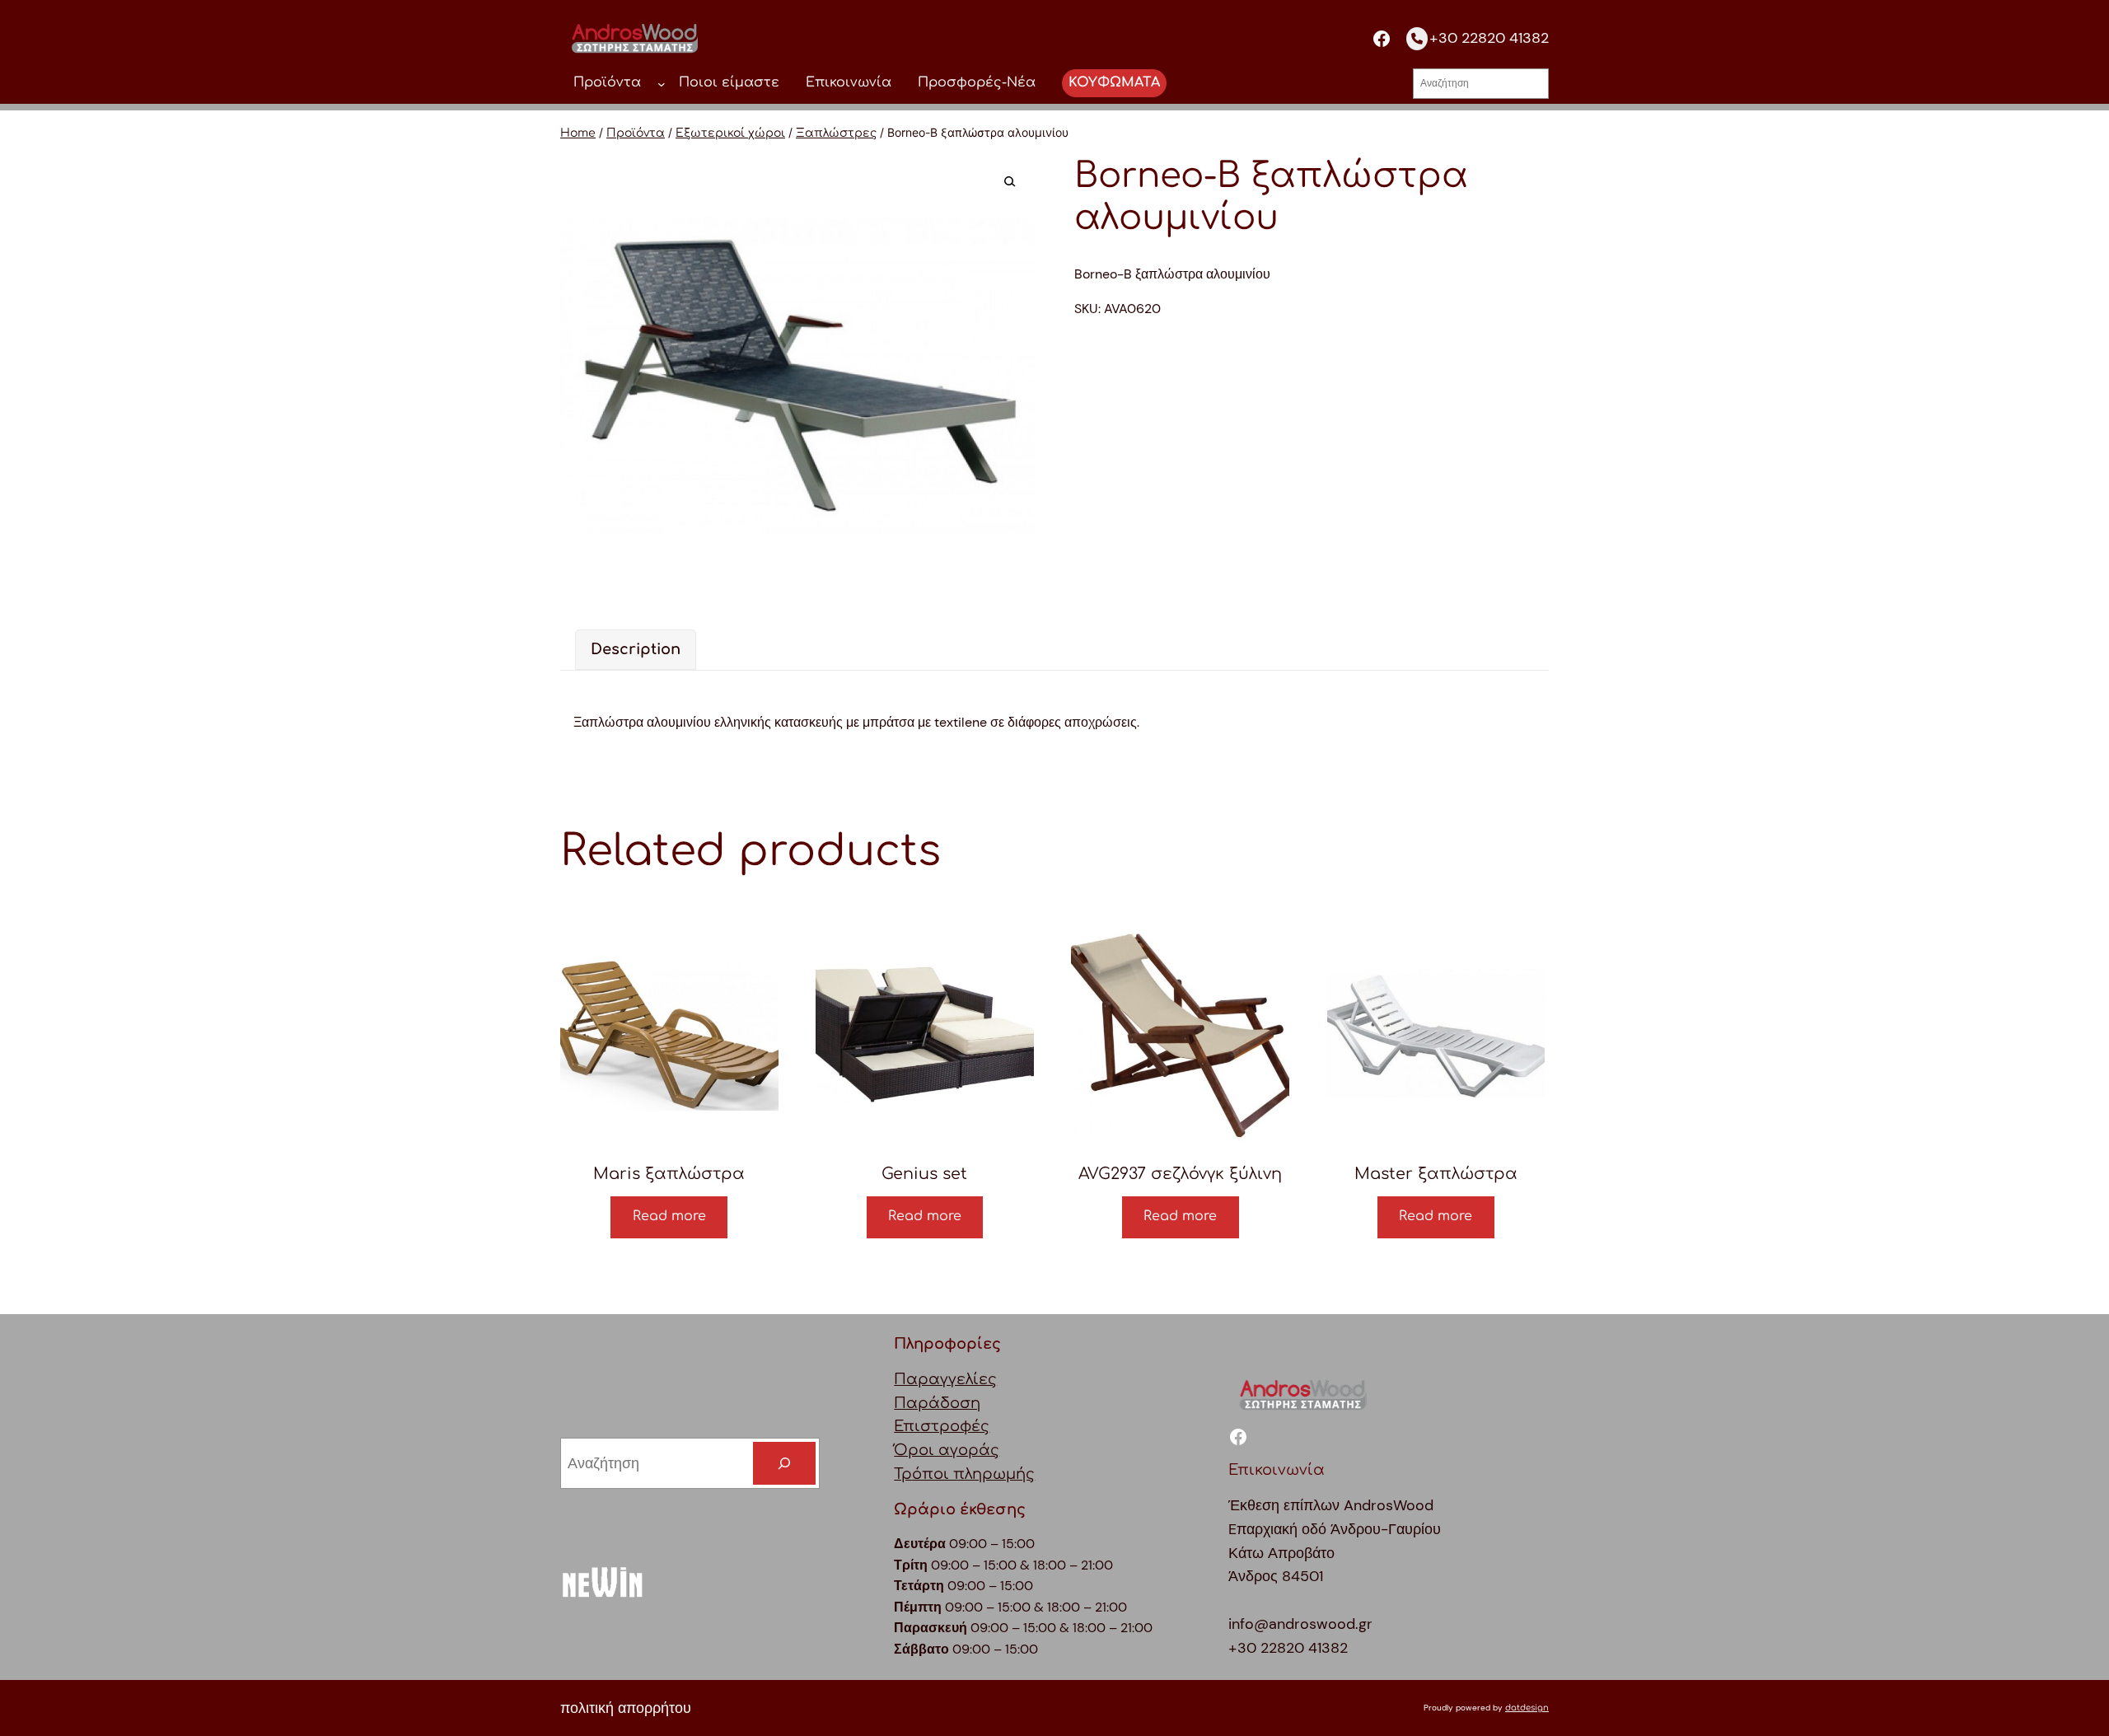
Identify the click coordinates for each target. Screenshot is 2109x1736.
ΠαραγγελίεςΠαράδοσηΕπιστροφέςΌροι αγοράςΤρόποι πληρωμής (964, 1427)
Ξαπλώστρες (836, 133)
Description (636, 649)
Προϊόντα (636, 133)
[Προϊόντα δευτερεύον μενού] (662, 83)
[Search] (784, 1463)
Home (578, 133)
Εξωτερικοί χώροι (730, 133)
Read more (669, 1216)
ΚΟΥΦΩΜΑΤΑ (1114, 82)
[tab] (636, 650)
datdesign (1527, 1708)
